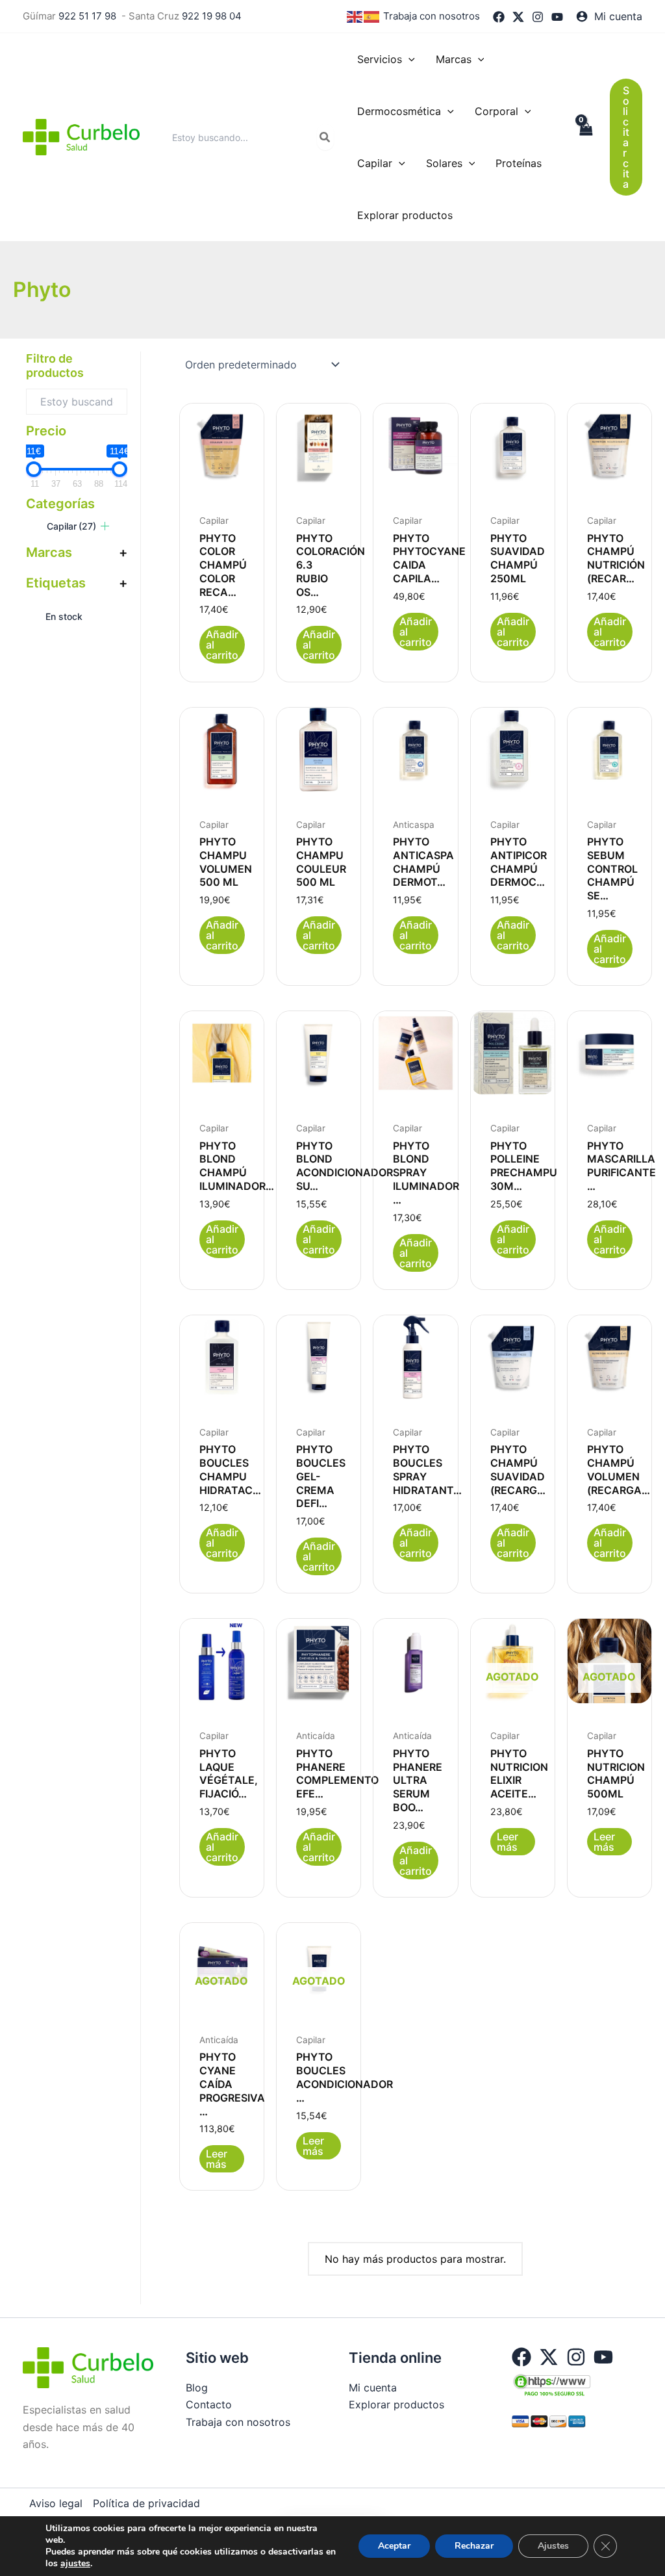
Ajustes (553, 2546)
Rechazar (474, 2546)
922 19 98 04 (212, 16)
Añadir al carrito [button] (222, 645)
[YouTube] (557, 17)
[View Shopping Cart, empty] (585, 137)
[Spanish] (372, 16)
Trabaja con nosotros (432, 16)
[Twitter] (518, 17)
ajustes (75, 2564)
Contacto (209, 2404)
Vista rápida (222, 475)
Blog (197, 2388)
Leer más (508, 1842)
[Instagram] (538, 17)
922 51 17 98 (87, 16)
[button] (408, 59)
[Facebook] (499, 17)
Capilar (71, 526)
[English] (355, 16)
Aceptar (394, 2546)
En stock (64, 616)
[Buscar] (325, 137)
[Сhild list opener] (105, 526)
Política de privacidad (146, 2503)
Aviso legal (56, 2503)
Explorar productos (396, 2404)
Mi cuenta (373, 2388)
